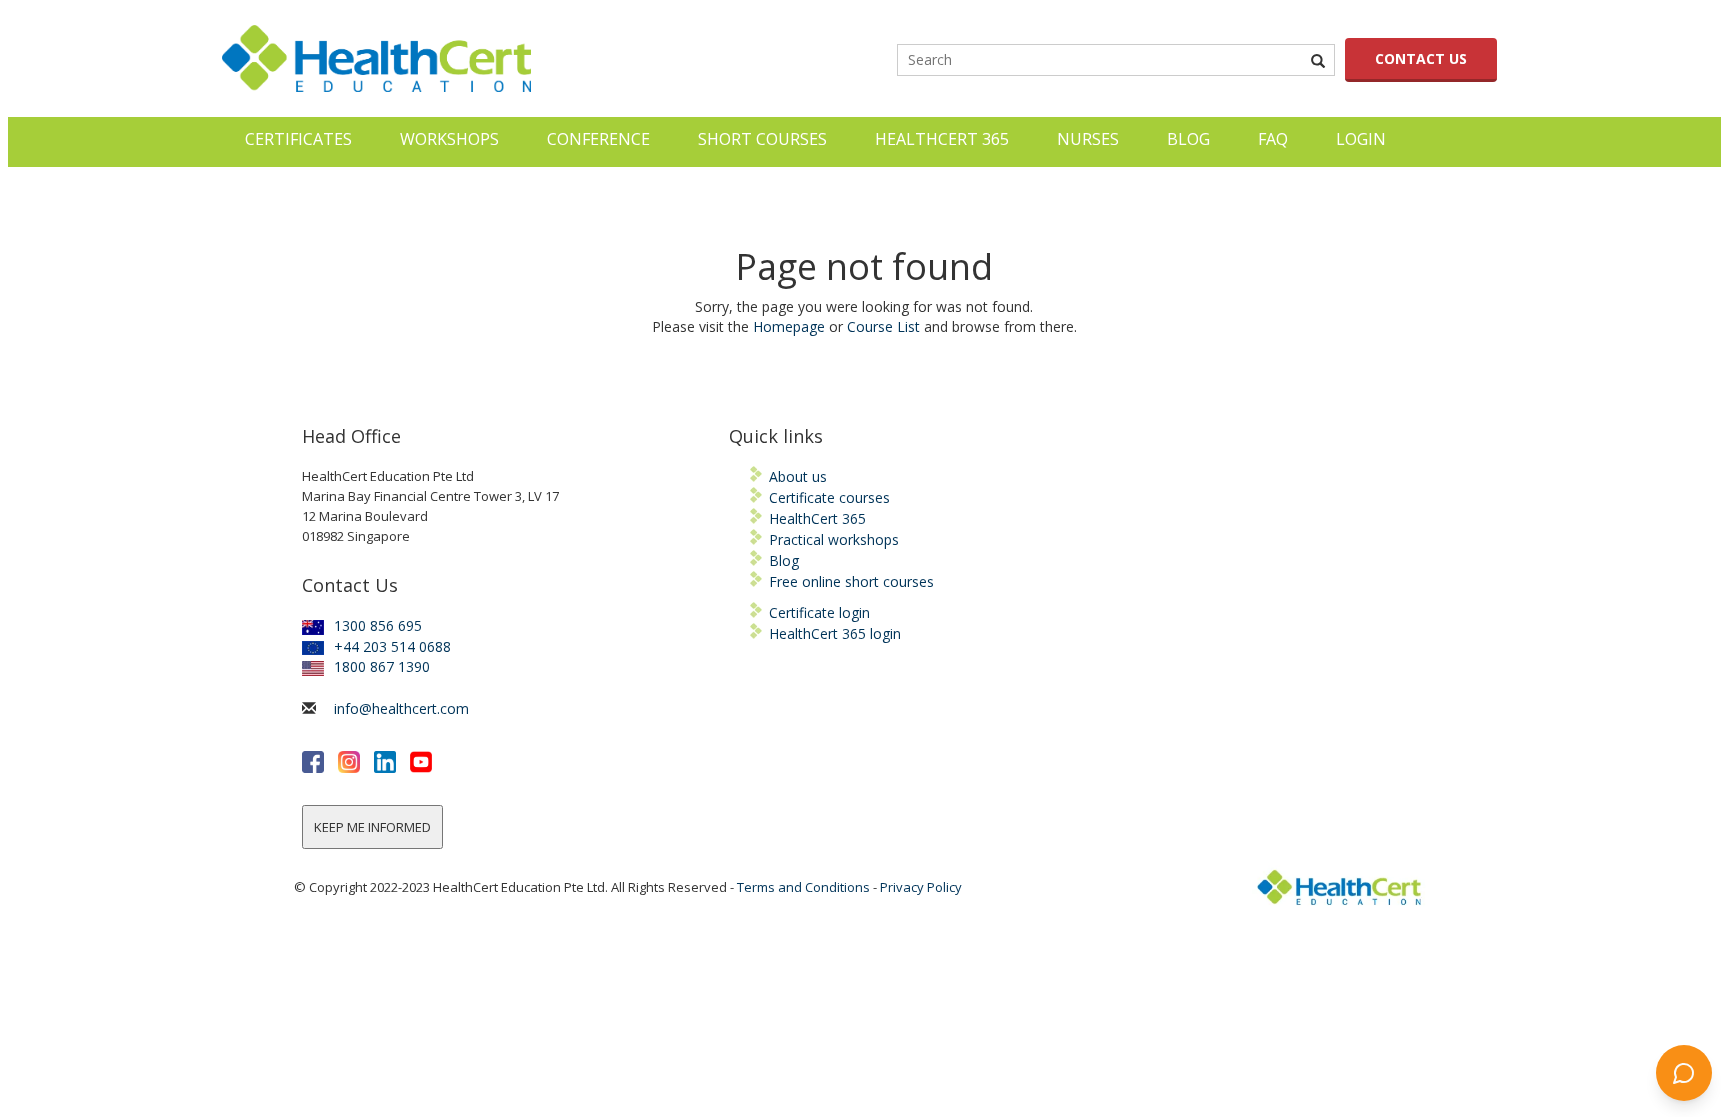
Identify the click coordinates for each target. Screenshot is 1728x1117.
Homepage (789, 326)
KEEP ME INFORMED (372, 827)
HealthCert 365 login (835, 633)
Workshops (449, 139)
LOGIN (1361, 139)
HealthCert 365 (942, 139)
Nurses (1088, 139)
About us (798, 476)
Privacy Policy (921, 887)
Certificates (298, 139)
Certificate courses (829, 497)
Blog (1188, 139)
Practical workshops (834, 539)
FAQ (1273, 139)
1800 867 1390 (382, 666)
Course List (883, 326)
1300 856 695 (378, 625)
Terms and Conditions (803, 887)
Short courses (762, 139)
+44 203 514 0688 (392, 646)
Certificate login (819, 612)
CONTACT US (1421, 58)
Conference (598, 139)
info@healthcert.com (401, 708)
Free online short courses (851, 581)
